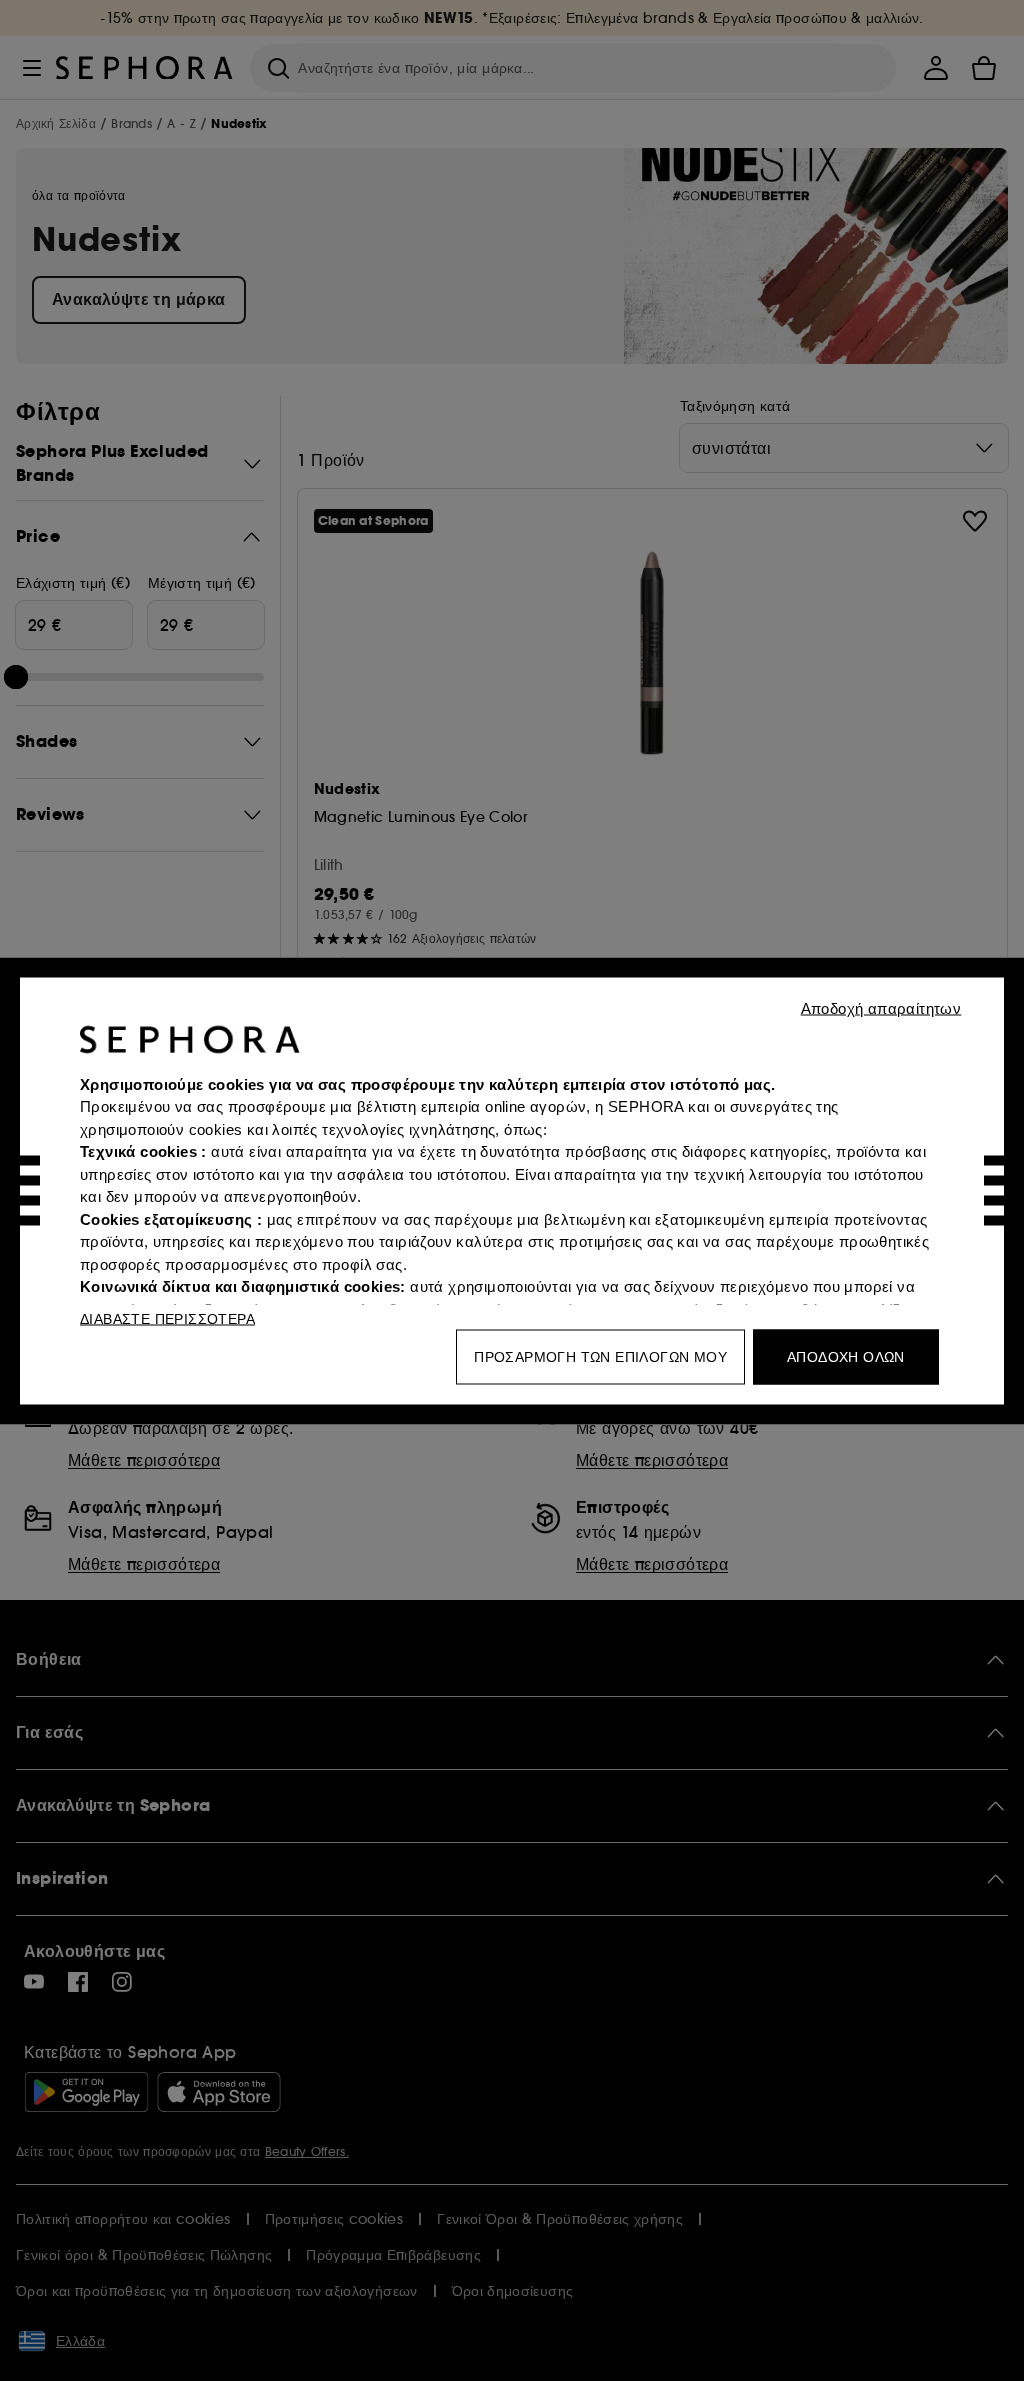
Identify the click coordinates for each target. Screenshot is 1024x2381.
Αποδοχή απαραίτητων (881, 1007)
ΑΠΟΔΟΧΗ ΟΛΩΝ (846, 1356)
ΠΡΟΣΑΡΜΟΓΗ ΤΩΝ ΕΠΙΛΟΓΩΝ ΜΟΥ (600, 1356)
